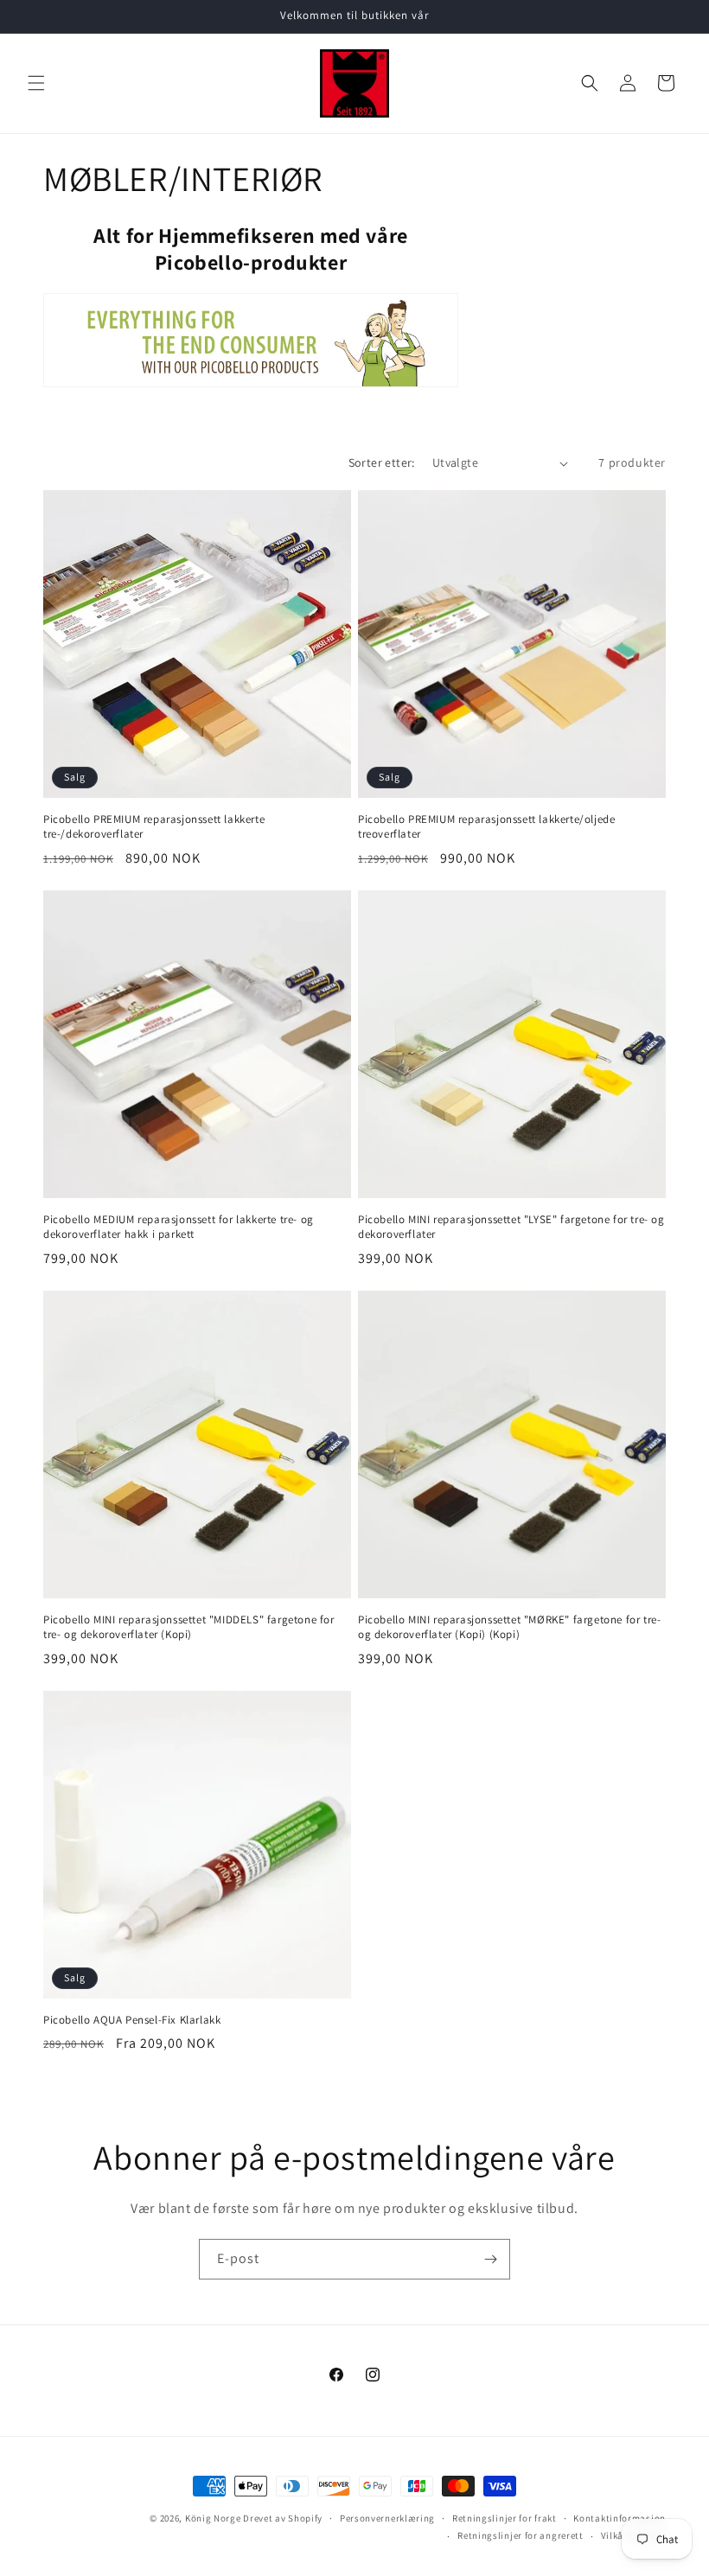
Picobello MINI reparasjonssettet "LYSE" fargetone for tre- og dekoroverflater (511, 1227)
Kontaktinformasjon (620, 2518)
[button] (36, 83)
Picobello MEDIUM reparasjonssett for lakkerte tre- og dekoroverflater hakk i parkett (179, 1227)
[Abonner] (490, 2259)
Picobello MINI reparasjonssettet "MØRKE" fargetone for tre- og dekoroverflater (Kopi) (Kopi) (509, 1627)
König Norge (213, 2518)
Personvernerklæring (387, 2518)
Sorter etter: (382, 462)
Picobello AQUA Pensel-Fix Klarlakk (132, 2020)
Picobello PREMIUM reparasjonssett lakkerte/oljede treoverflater (486, 827)
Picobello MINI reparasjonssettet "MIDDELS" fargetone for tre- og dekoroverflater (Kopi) (189, 1627)
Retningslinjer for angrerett (521, 2535)
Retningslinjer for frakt (505, 2518)
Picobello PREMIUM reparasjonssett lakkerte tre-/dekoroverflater (154, 827)
